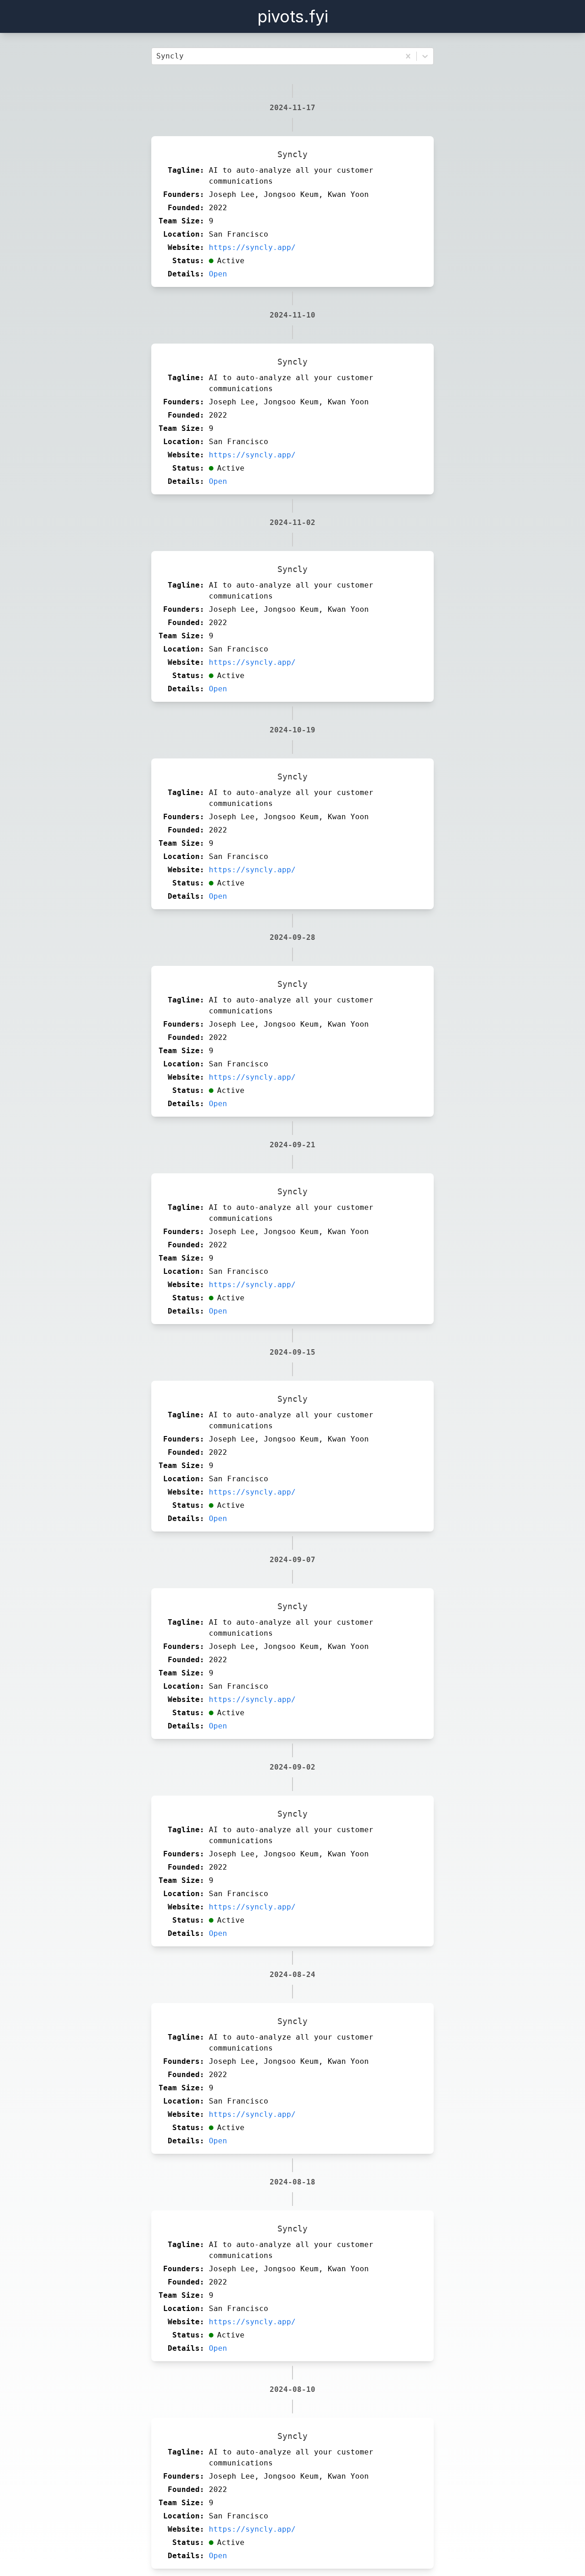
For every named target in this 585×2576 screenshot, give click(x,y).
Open (218, 274)
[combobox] (159, 56)
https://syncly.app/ (252, 247)
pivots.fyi (293, 16)
